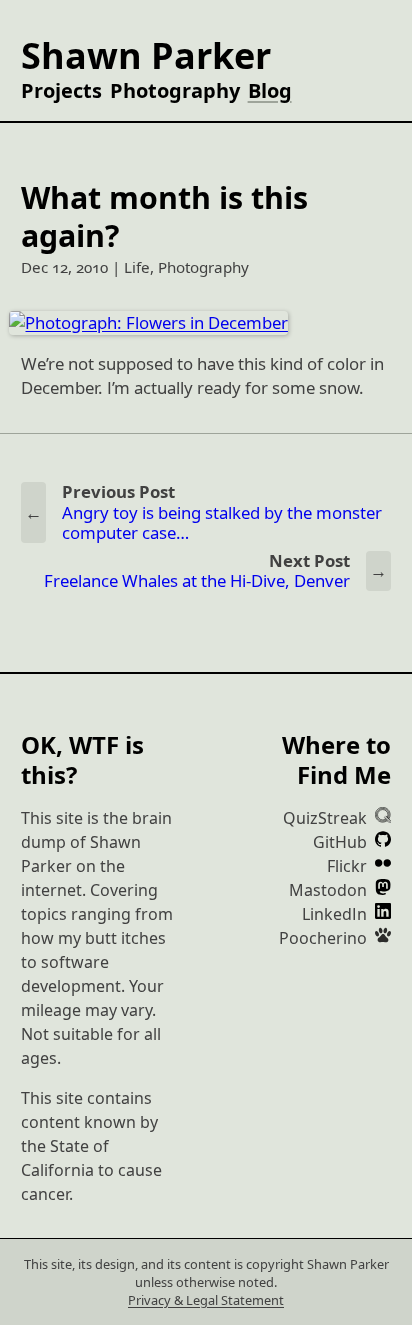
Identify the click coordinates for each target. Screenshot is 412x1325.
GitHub (342, 842)
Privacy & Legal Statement (206, 1300)
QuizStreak (327, 818)
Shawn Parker (146, 55)
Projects (61, 90)
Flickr (349, 866)
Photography (175, 90)
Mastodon (330, 890)
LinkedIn (336, 914)
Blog (270, 90)
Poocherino (325, 938)
